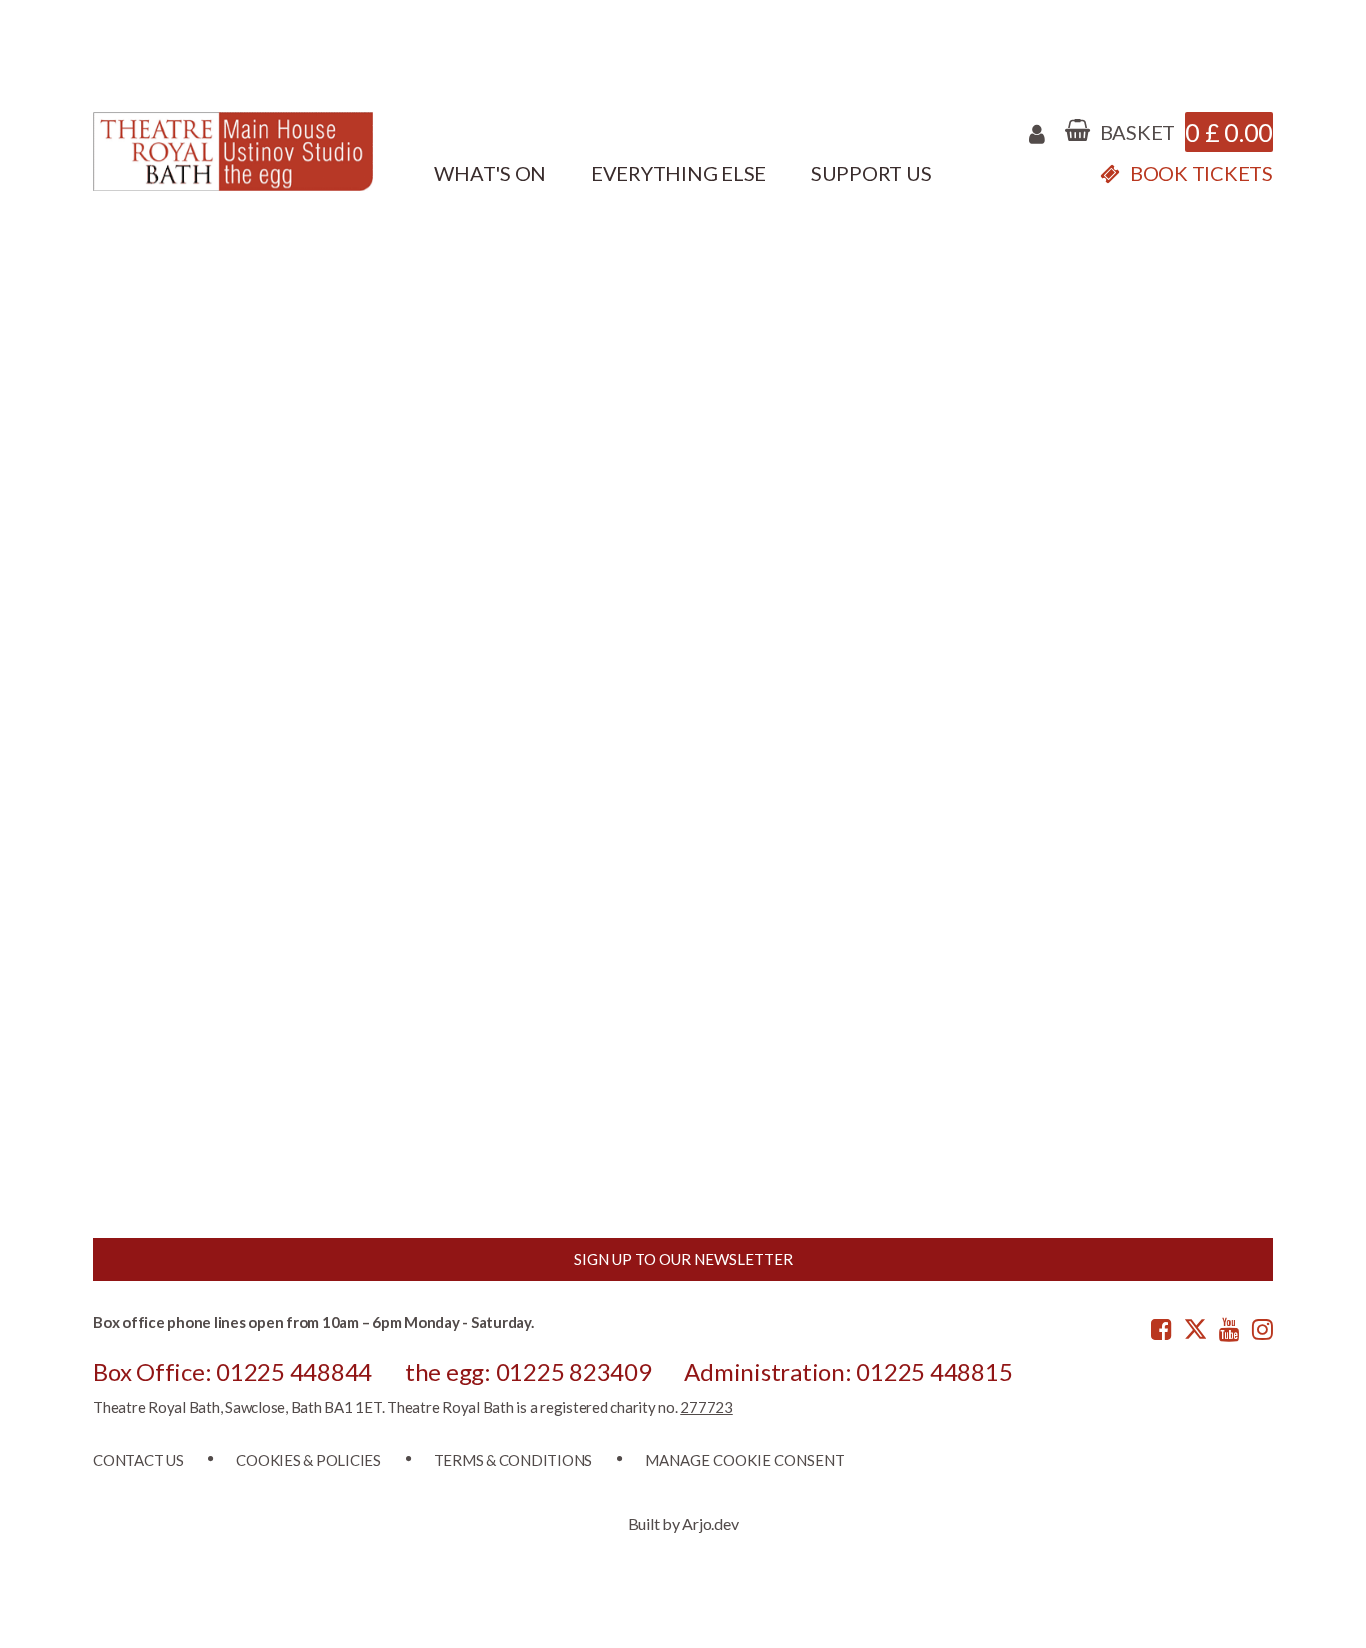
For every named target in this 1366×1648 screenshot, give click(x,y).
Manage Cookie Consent (745, 1460)
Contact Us (138, 1460)
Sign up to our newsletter (683, 1259)
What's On (490, 173)
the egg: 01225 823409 (528, 1371)
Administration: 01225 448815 (848, 1371)
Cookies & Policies (308, 1460)
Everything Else (678, 173)
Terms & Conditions (513, 1460)
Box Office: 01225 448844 (232, 1371)
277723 (706, 1407)
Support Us (871, 173)
